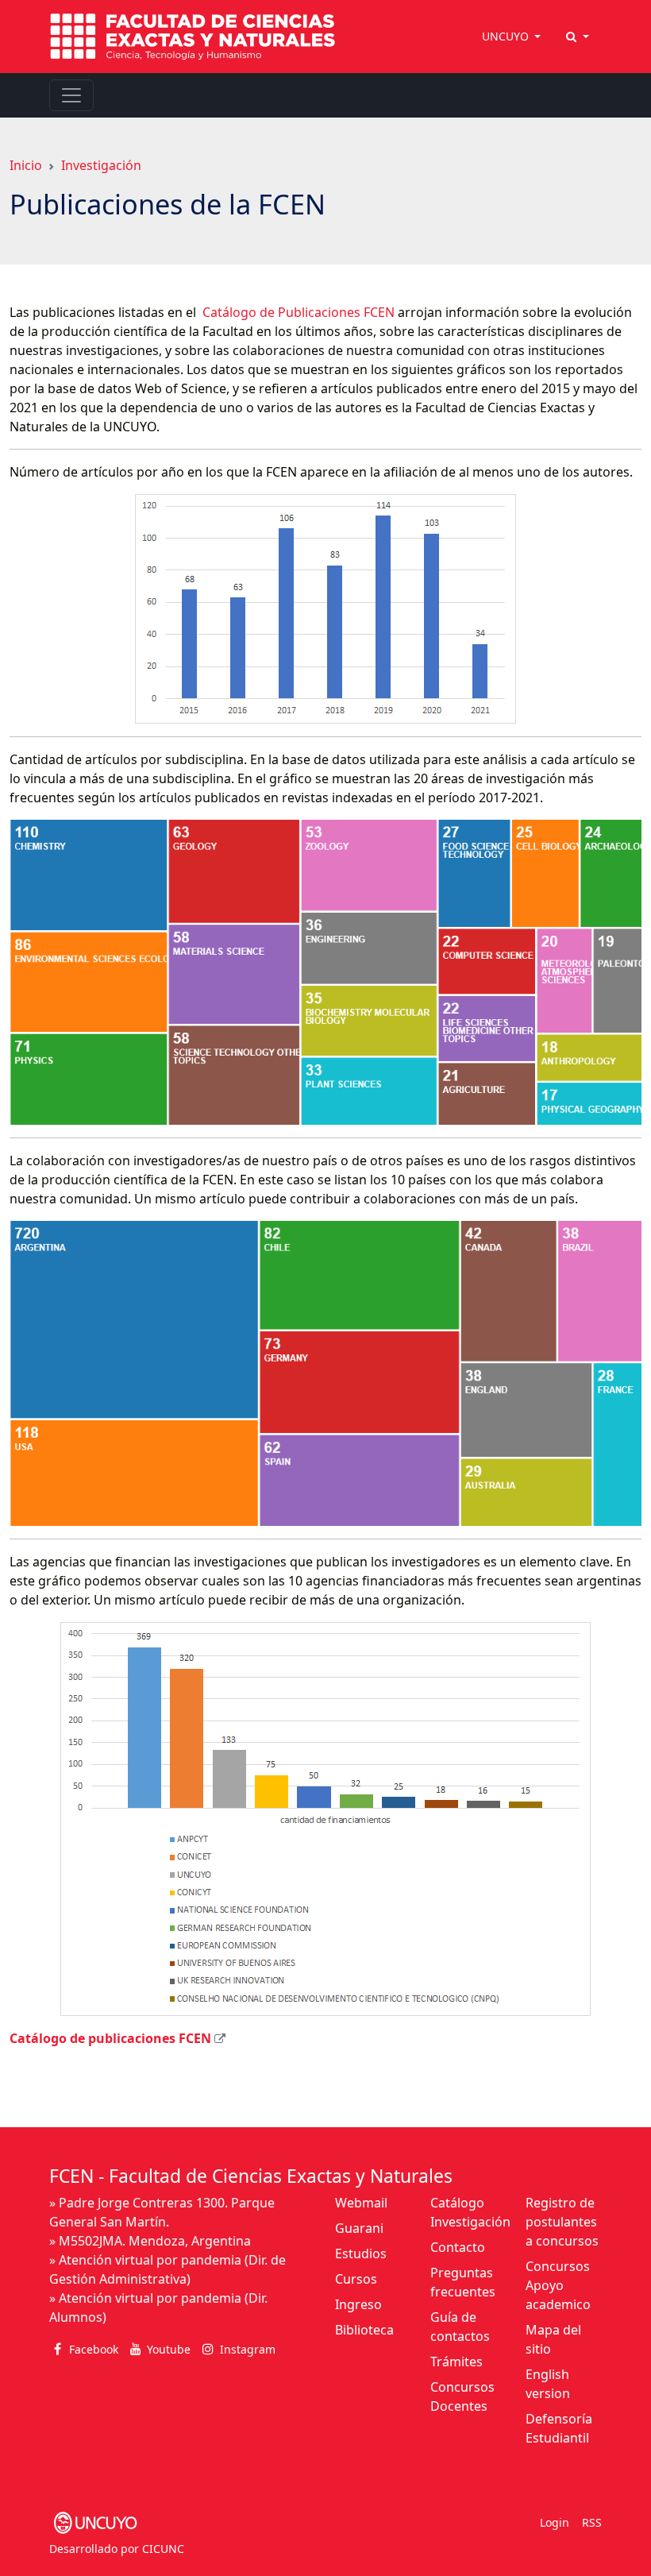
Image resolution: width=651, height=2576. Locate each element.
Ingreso (358, 2304)
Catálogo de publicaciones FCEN (110, 2038)
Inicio (26, 165)
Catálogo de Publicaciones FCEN (297, 312)
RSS (592, 2522)
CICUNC (163, 2549)
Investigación (101, 165)
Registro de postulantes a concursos (562, 2222)
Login (555, 2522)
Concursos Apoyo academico (558, 2285)
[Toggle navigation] (71, 95)
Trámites (456, 2362)
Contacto (458, 2247)
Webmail (361, 2203)
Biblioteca (364, 2330)
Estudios (361, 2254)
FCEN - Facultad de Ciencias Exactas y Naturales (251, 2176)
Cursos (356, 2279)
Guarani (359, 2228)
